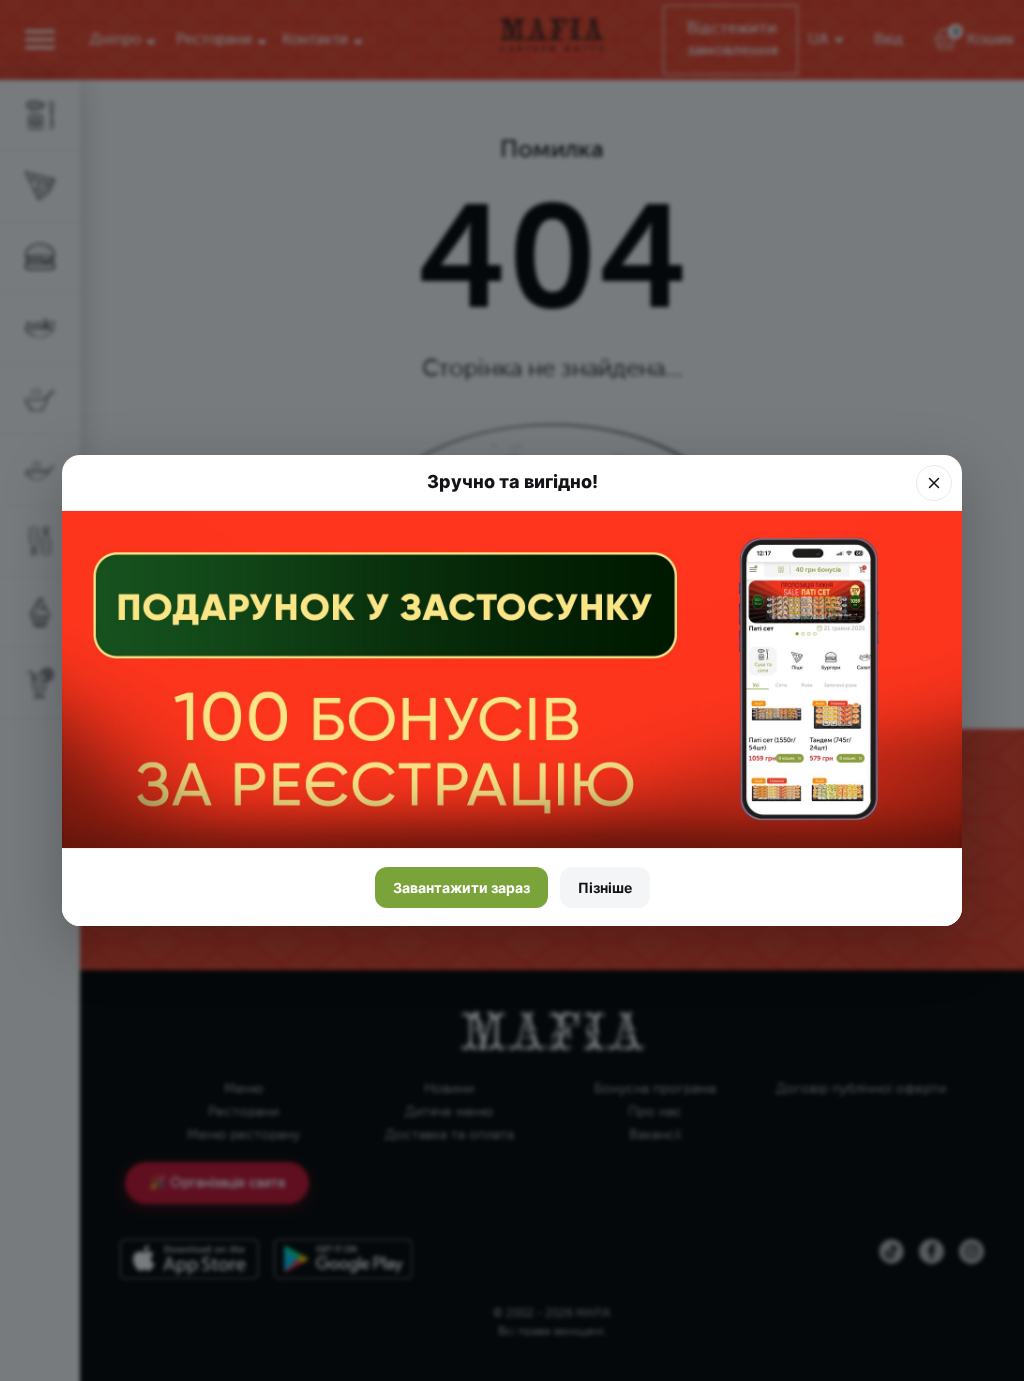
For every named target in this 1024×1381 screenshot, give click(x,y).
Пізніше (605, 887)
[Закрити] (934, 483)
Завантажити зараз (461, 887)
